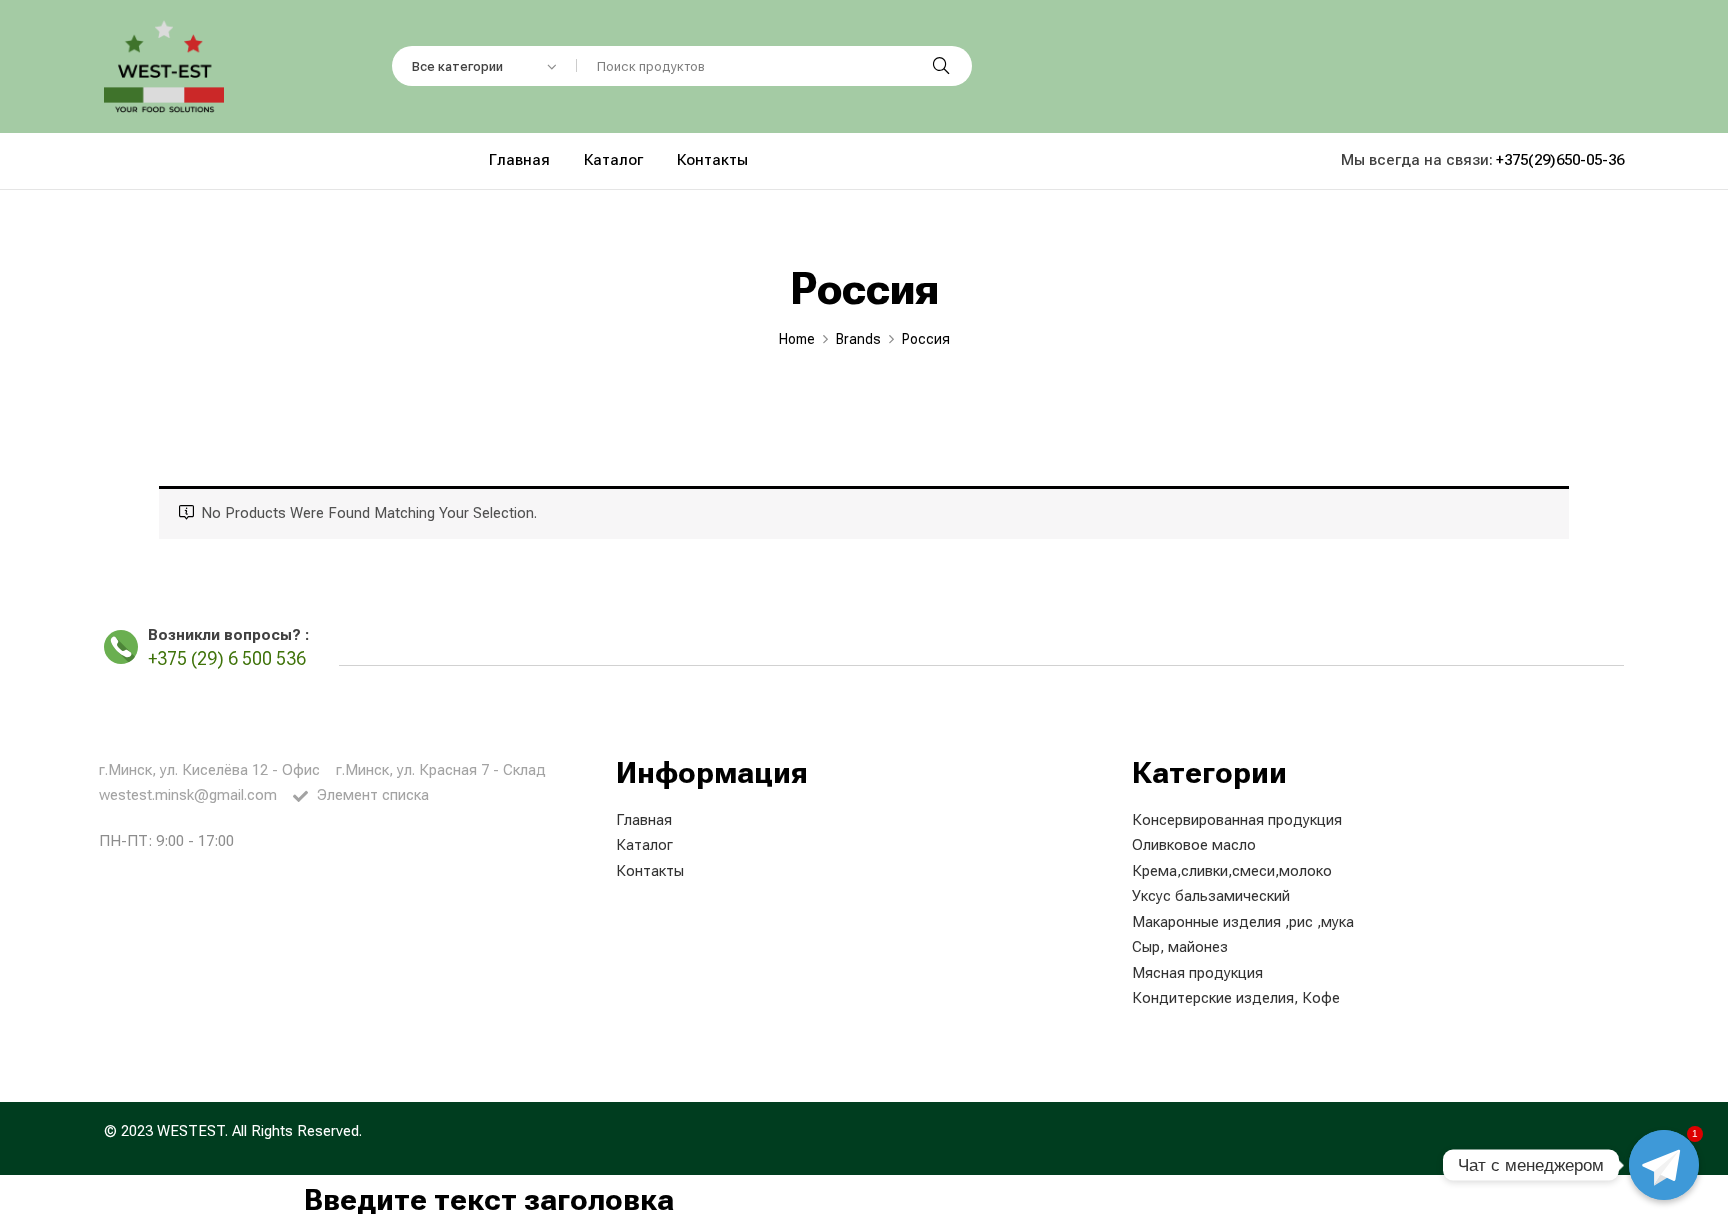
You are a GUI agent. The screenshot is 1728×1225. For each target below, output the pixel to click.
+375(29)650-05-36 (1560, 160)
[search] (941, 66)
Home (797, 339)
